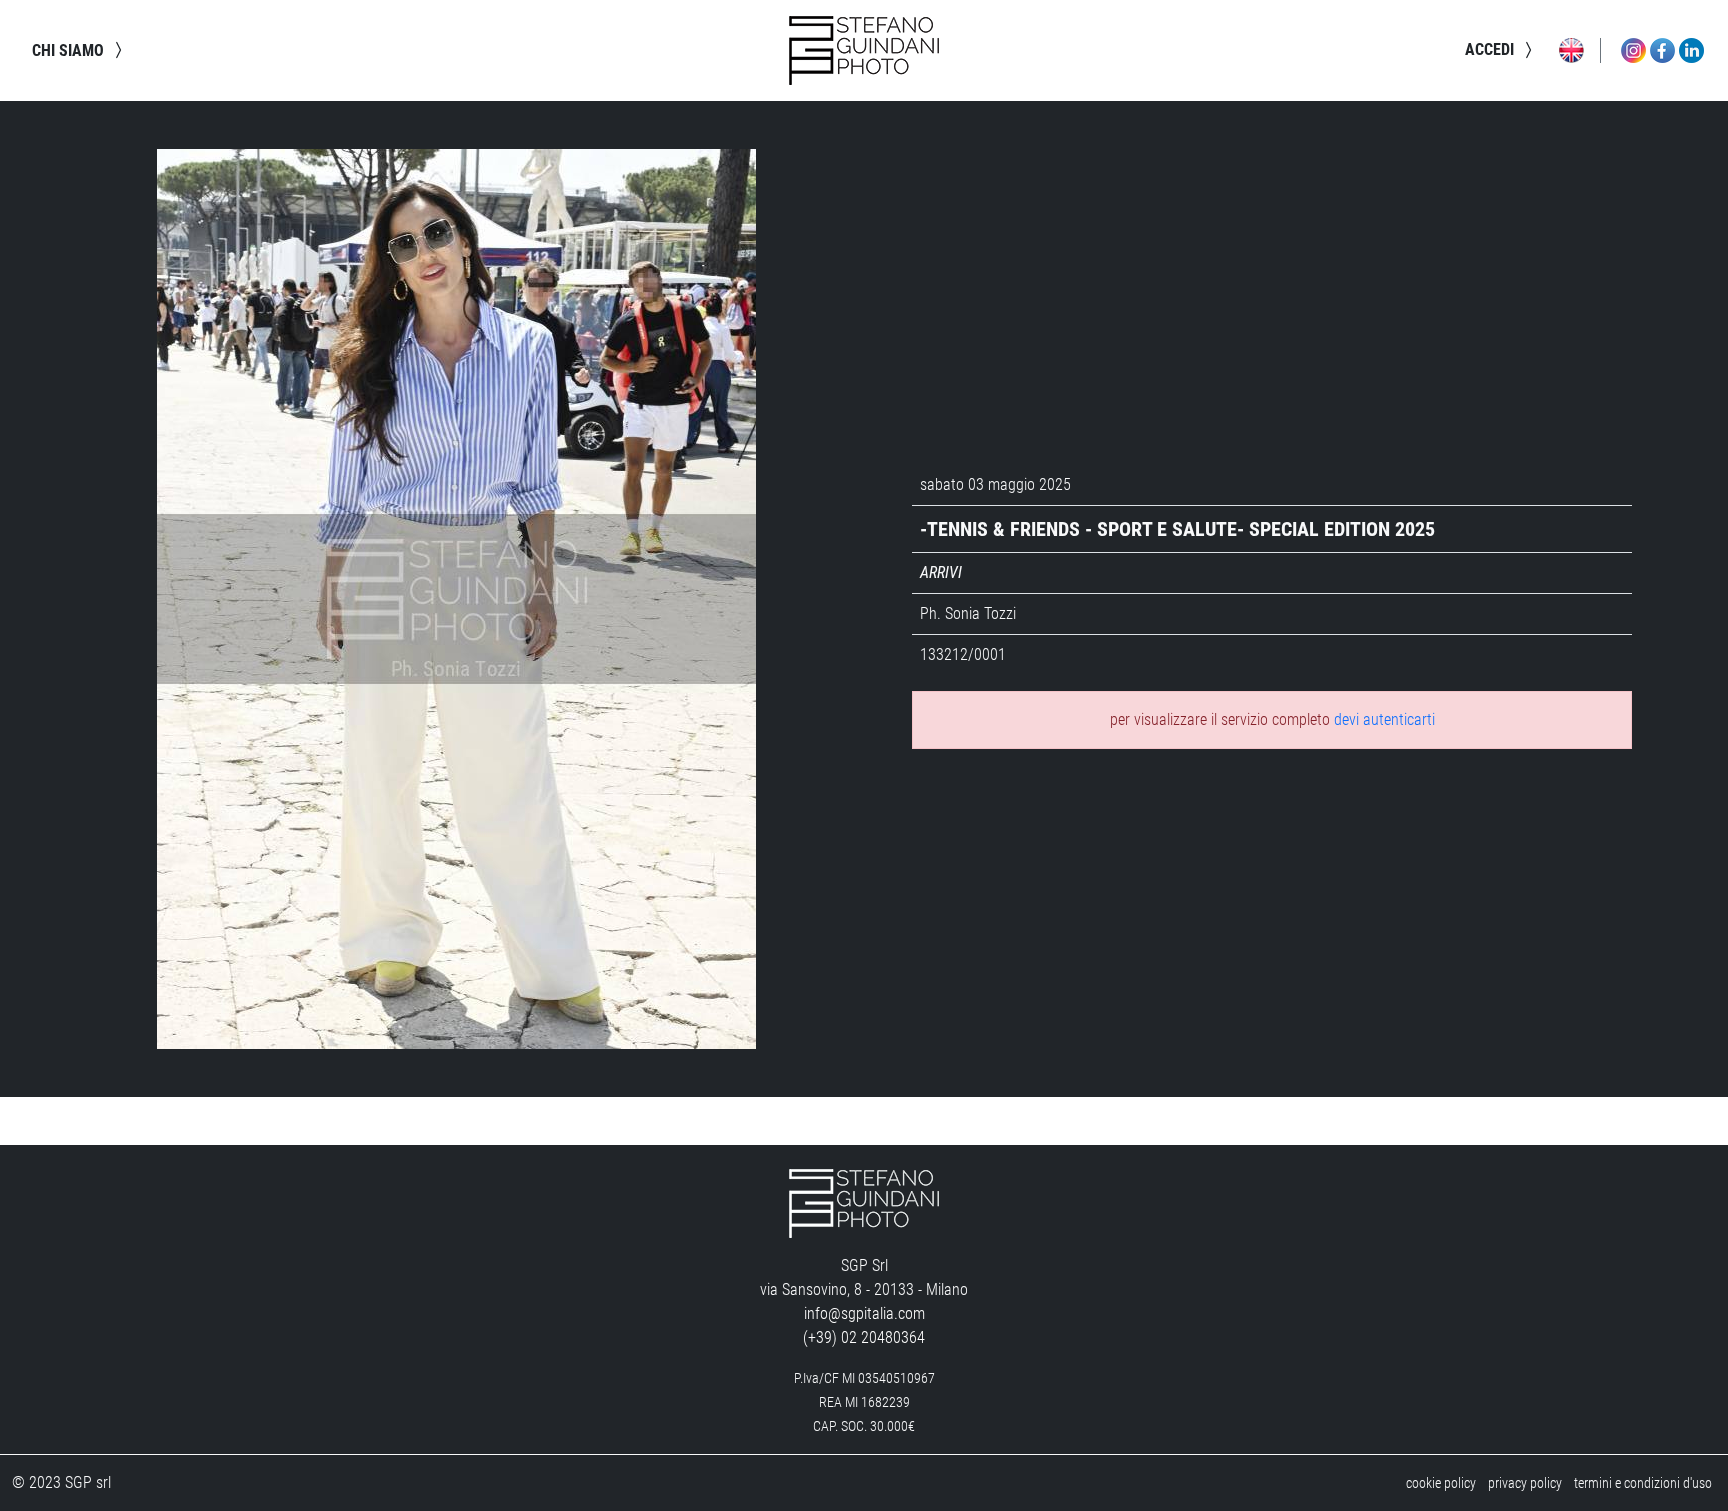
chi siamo (70, 50)
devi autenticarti (1384, 719)
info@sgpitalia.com (864, 1313)
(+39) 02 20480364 (864, 1337)
